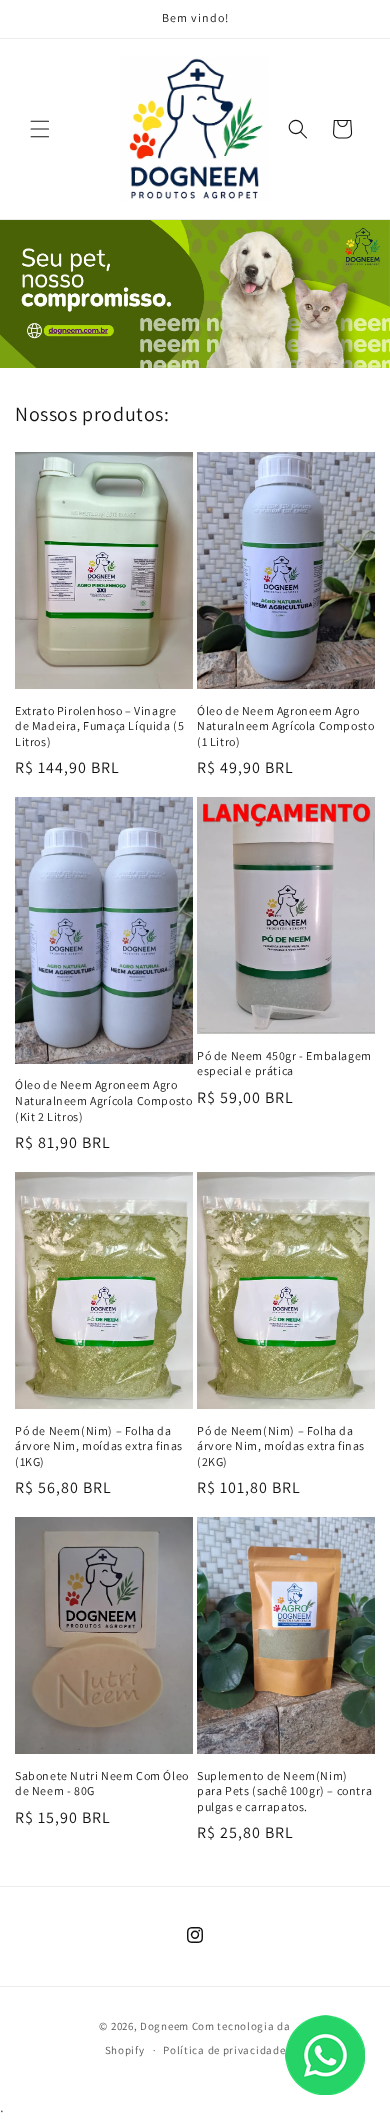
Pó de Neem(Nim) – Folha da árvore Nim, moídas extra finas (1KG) (99, 1446)
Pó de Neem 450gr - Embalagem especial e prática (284, 1063)
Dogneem (164, 2026)
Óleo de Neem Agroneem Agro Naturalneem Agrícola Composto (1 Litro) (285, 726)
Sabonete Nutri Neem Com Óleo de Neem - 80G (102, 1783)
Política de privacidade (224, 2050)
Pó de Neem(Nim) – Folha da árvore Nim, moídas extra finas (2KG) (281, 1446)
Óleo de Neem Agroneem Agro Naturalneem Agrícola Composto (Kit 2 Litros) (103, 1100)
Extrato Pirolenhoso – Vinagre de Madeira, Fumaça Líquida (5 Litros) (99, 726)
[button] (40, 129)
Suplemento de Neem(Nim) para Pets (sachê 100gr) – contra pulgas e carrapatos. (284, 1791)
